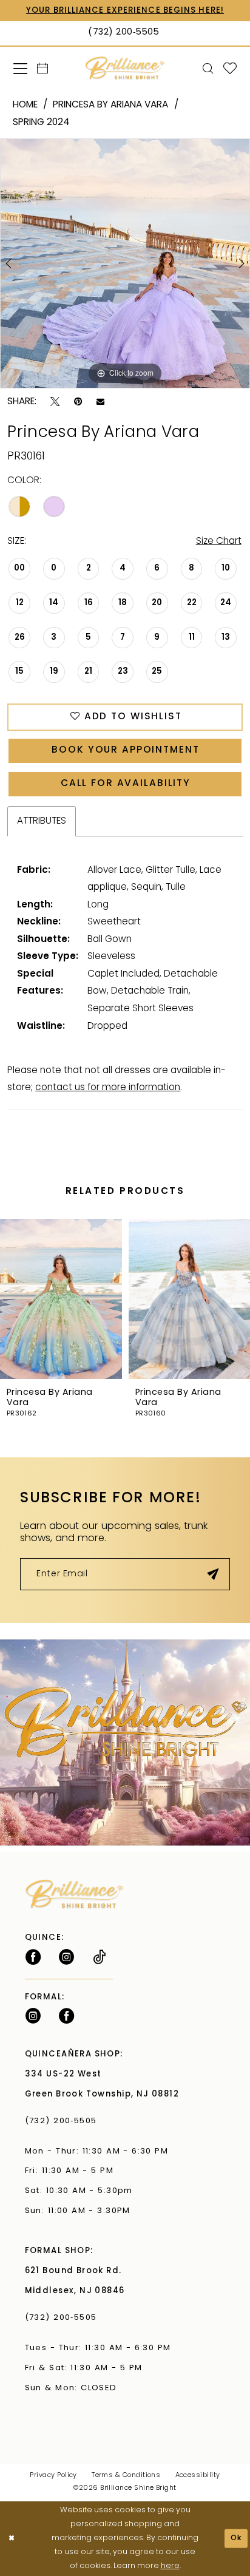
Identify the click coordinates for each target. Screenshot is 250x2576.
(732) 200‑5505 (64, 2121)
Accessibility (198, 2476)
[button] (20, 68)
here (170, 2566)
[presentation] (151, 1299)
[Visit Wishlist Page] (230, 69)
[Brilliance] (125, 68)
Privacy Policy (53, 2476)
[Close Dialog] (11, 2539)
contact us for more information (108, 1088)
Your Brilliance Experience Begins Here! (125, 11)
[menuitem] (20, 68)
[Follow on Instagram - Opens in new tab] (66, 1957)
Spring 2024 (41, 123)
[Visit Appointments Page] (125, 1742)
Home (25, 105)
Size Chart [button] (219, 541)
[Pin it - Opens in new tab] (78, 402)
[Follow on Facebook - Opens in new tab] (33, 1957)
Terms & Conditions (126, 2476)
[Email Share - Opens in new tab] (100, 402)
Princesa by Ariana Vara (110, 105)
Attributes (42, 821)
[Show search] (208, 69)
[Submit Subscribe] (213, 1574)
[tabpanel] (125, 263)
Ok (237, 2538)
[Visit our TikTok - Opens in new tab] (99, 1957)
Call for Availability (126, 784)
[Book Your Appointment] (42, 69)
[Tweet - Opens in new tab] (55, 402)
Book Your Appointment (125, 750)
